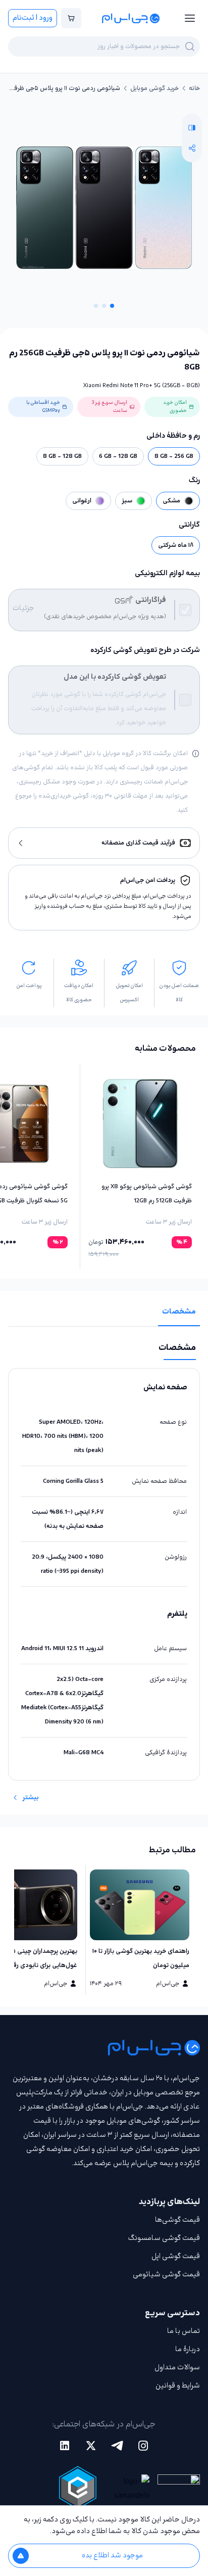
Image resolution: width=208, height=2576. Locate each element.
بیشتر (31, 1798)
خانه (194, 88)
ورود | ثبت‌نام (33, 18)
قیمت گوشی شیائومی (166, 2275)
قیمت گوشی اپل (176, 2256)
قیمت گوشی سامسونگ (164, 2238)
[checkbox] (185, 610)
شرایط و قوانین (178, 2386)
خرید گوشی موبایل (154, 88)
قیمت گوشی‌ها (177, 2220)
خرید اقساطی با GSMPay (43, 407)
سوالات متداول (177, 2368)
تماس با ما (184, 2331)
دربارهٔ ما (188, 2349)
